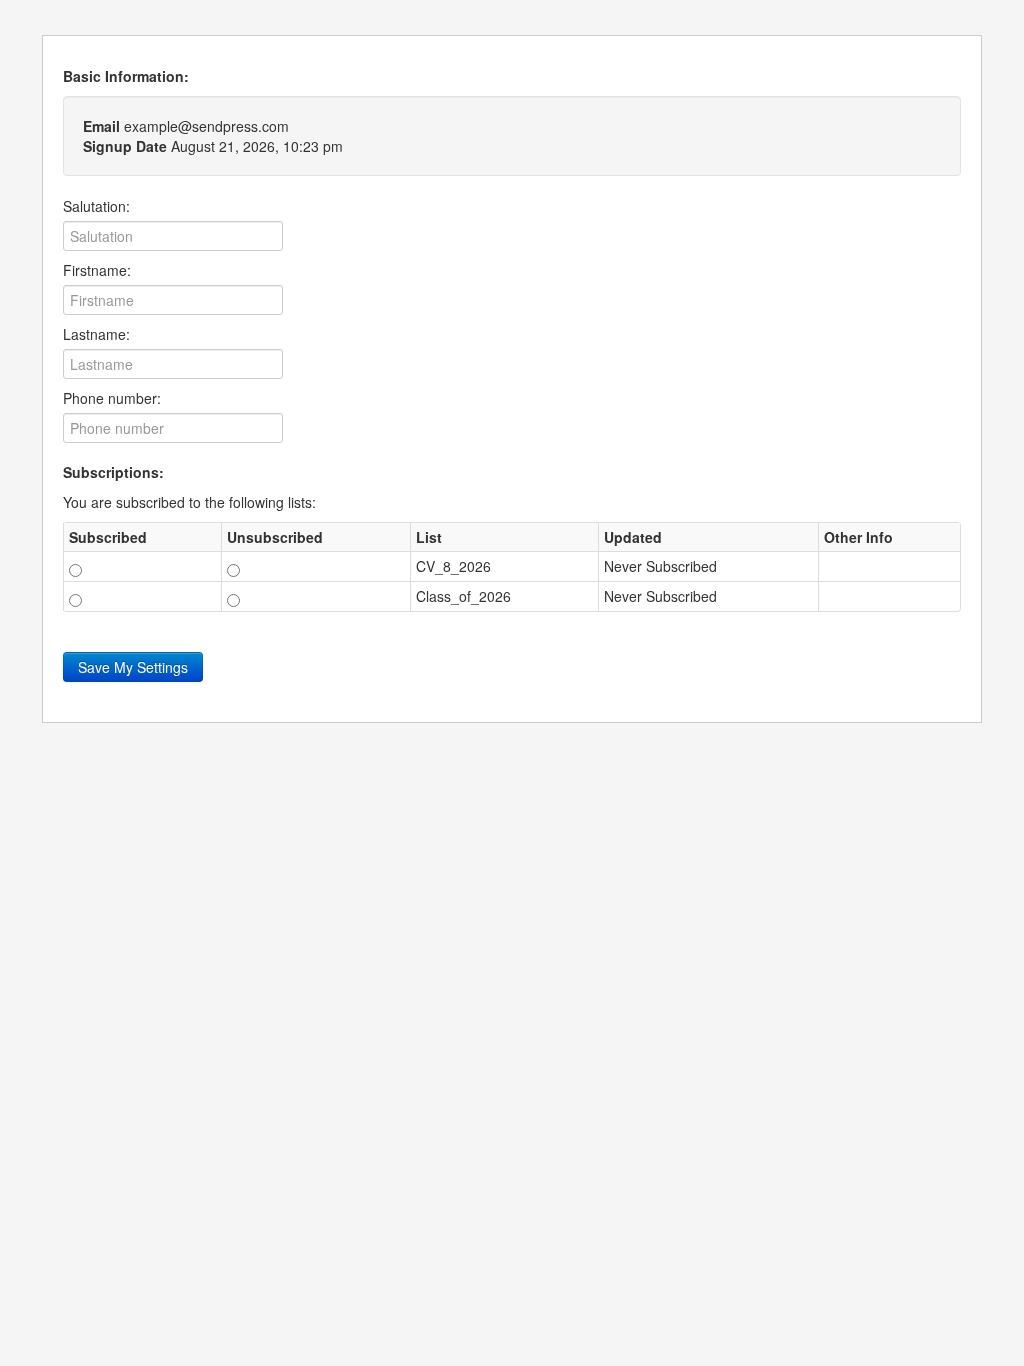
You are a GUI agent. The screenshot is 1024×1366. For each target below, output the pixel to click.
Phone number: (112, 398)
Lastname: (96, 334)
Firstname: (97, 270)
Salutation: (96, 206)
